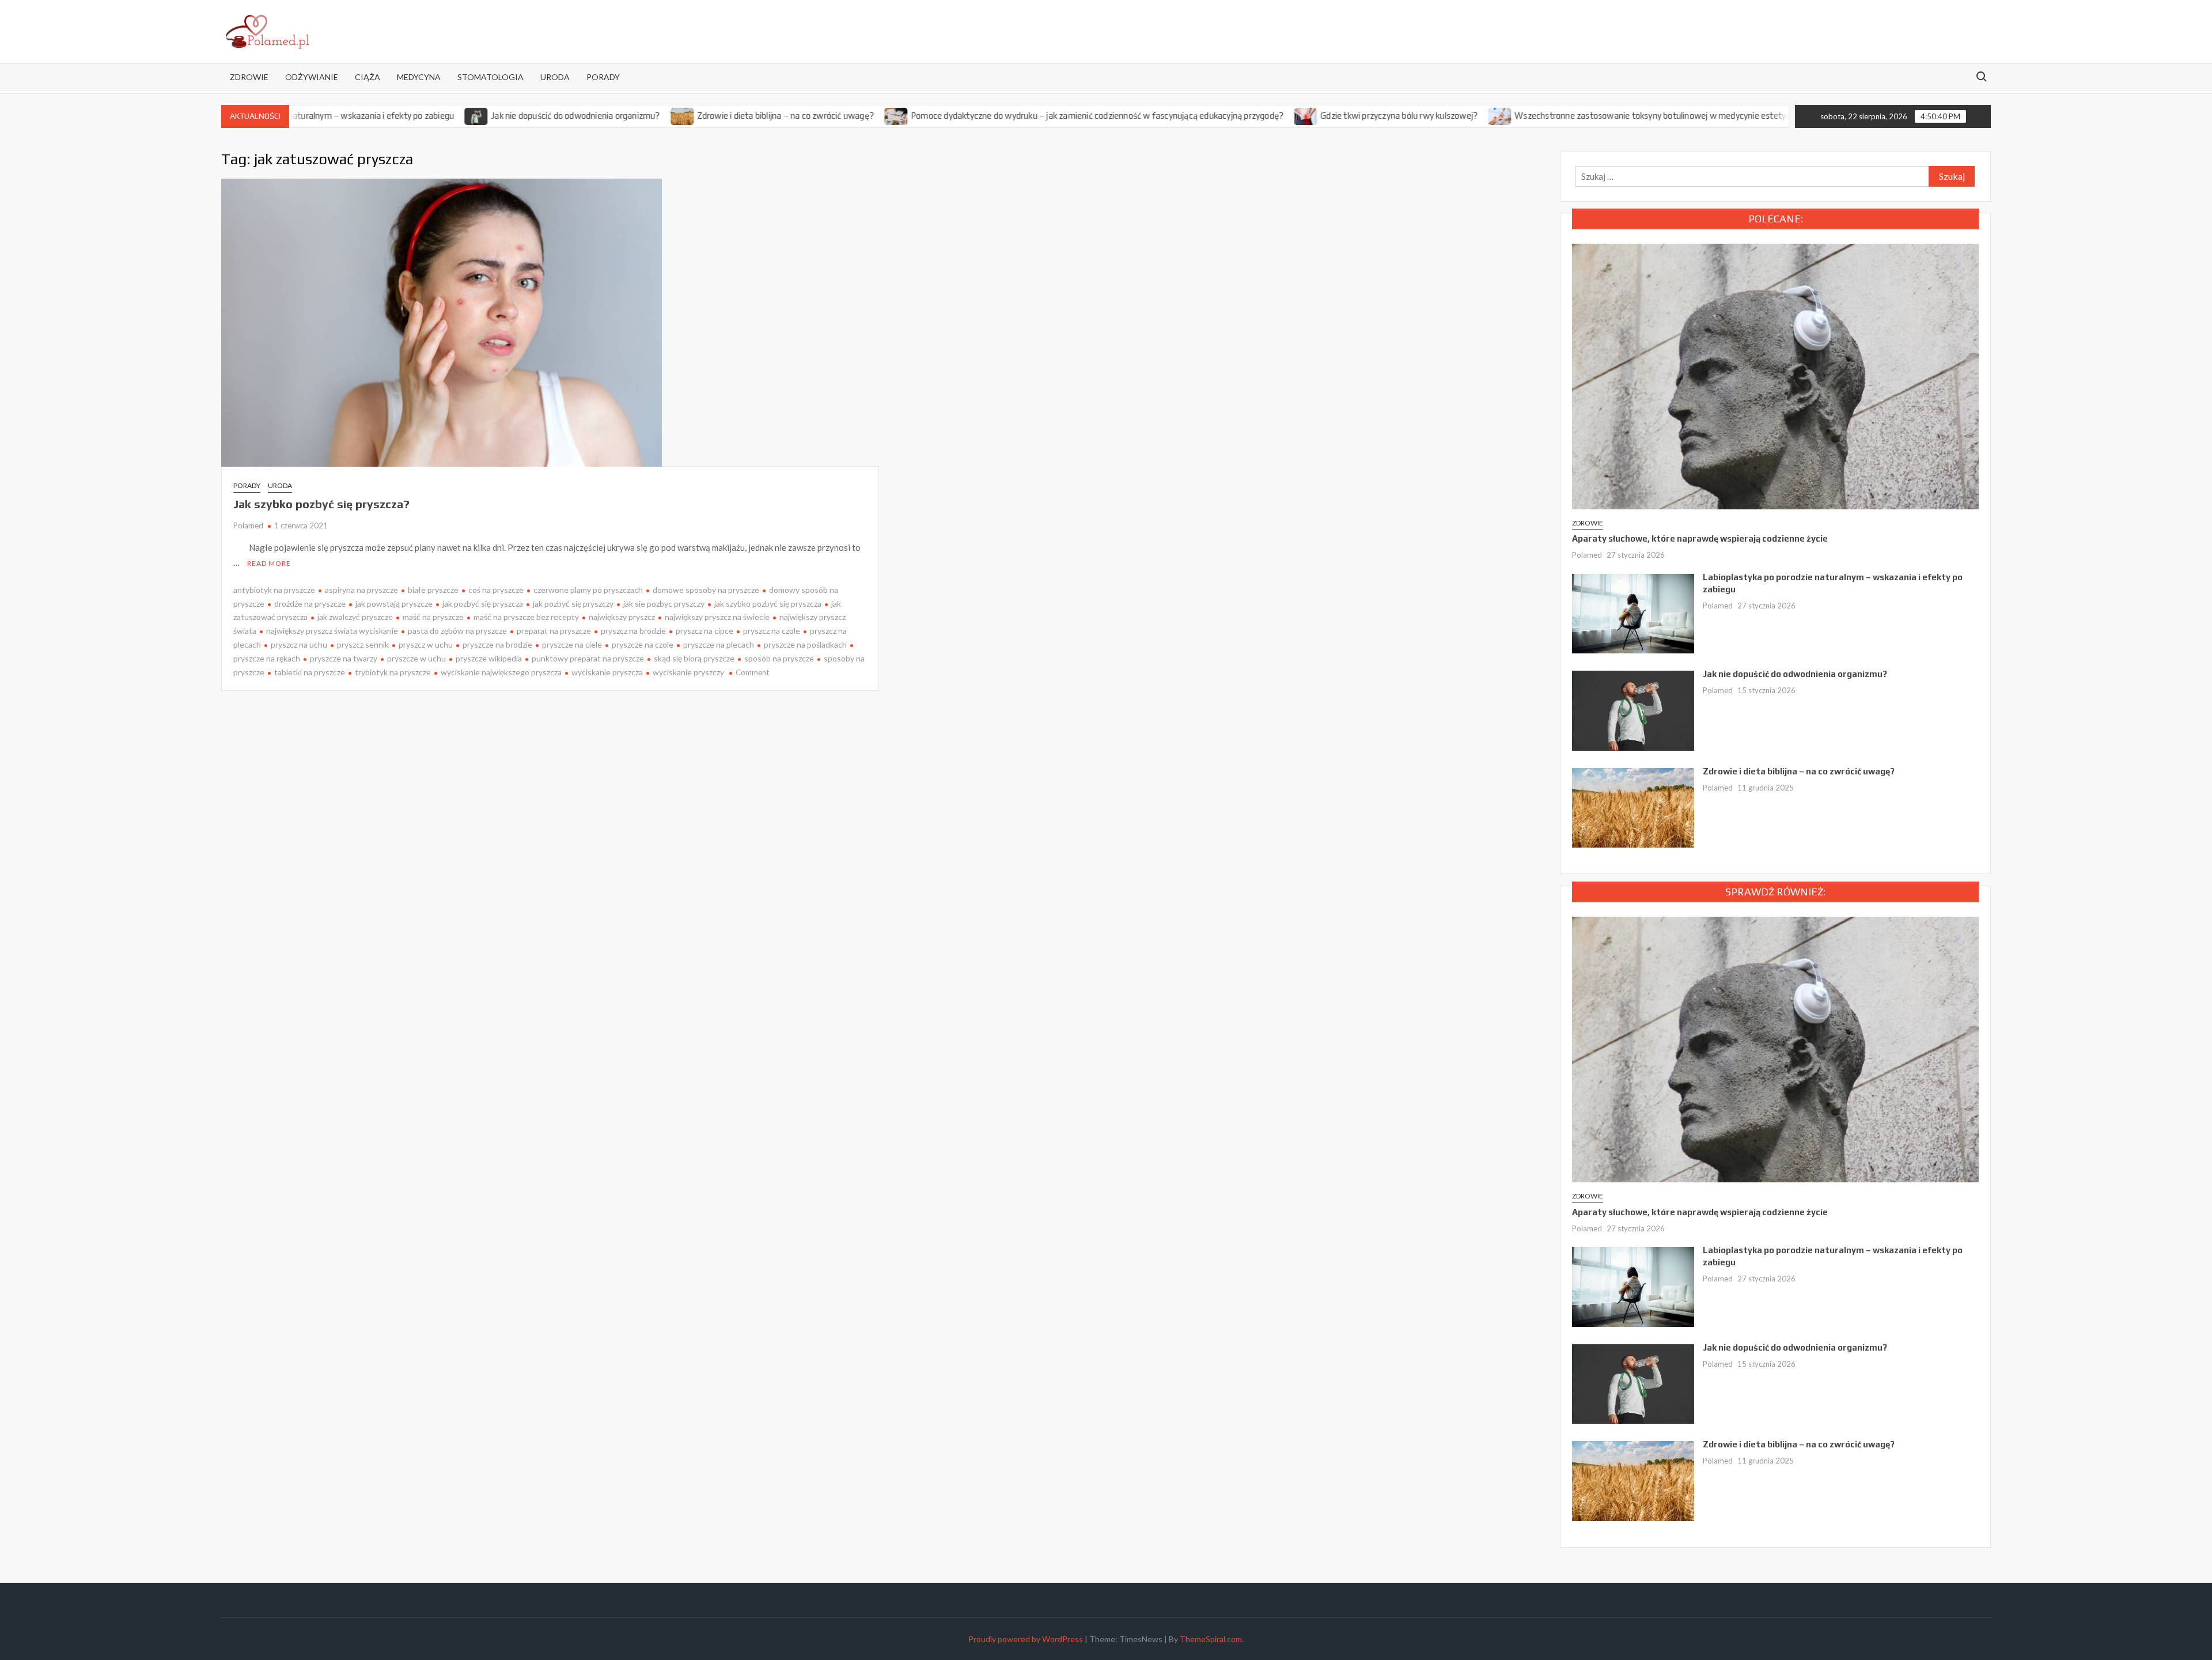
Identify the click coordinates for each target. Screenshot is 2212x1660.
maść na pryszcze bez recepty (526, 617)
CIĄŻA (368, 77)
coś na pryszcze (496, 590)
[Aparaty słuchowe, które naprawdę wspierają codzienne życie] (1775, 375)
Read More (269, 563)
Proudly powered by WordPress (1026, 1639)
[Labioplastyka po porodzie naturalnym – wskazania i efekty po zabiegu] (1633, 612)
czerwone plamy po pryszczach (588, 590)
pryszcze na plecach (719, 644)
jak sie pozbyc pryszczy (664, 604)
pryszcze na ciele (572, 644)
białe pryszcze (433, 590)
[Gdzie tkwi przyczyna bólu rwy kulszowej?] (1232, 115)
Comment (752, 672)
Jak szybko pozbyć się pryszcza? (321, 504)
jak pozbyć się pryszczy (573, 604)
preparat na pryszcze (554, 631)
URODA (555, 77)
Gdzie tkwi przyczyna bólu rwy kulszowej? (1325, 116)
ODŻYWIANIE (312, 77)
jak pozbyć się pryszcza (483, 604)
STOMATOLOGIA (490, 77)
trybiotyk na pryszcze (393, 672)
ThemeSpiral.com (1211, 1639)
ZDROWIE (249, 77)
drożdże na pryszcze (310, 604)
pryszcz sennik (363, 644)
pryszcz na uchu (299, 644)
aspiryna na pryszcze (361, 590)
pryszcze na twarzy (344, 658)
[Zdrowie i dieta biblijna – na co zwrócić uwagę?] (608, 115)
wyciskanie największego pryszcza (501, 672)
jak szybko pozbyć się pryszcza (768, 604)
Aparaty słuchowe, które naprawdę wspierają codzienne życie (1700, 538)
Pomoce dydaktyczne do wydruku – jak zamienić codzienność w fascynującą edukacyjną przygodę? (1023, 116)
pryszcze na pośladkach (805, 644)
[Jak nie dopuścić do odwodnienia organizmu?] (402, 115)
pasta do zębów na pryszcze (457, 631)
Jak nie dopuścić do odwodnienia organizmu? (501, 116)
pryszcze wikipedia (489, 658)
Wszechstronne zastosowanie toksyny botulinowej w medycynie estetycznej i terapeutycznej (1617, 116)
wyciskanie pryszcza (607, 672)
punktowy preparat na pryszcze (588, 658)
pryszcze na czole (643, 644)
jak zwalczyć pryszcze (355, 617)
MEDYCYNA (419, 77)
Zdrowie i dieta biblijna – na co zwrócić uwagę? (711, 116)
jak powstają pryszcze (394, 604)
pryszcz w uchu (426, 644)
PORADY (603, 77)
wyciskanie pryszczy (688, 672)
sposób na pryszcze (779, 658)
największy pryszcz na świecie (717, 617)
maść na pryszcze (433, 617)
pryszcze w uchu (416, 658)
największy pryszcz (622, 617)
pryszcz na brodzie (633, 631)
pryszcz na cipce (704, 631)
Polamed (248, 525)
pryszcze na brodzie (497, 644)
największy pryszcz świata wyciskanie (332, 631)
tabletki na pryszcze (310, 672)
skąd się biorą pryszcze (694, 658)
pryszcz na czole (772, 631)
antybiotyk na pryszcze (274, 590)
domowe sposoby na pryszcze (706, 590)
